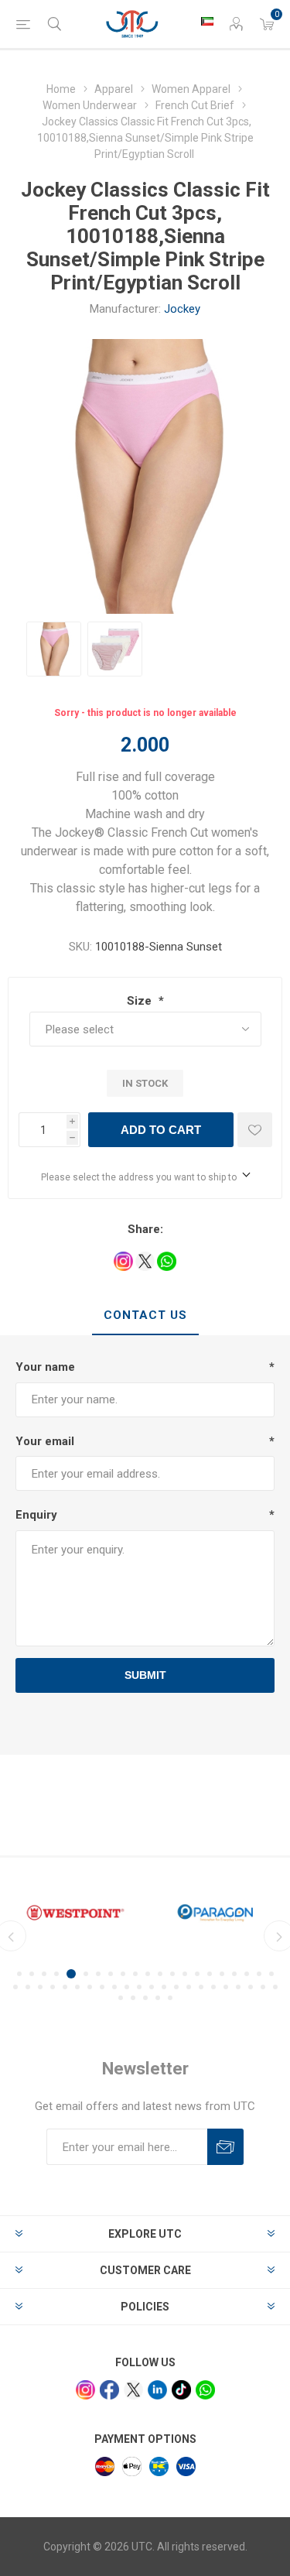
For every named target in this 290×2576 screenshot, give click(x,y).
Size (141, 1001)
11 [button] (148, 1974)
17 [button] (222, 1974)
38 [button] (213, 1987)
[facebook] (109, 2390)
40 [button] (238, 1987)
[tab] (145, 1316)
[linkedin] (157, 2390)
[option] (54, 649)
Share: (145, 1229)
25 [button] (53, 1987)
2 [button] (32, 1974)
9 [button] (123, 1974)
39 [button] (226, 1987)
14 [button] (185, 1974)
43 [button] (275, 1987)
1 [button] (19, 1974)
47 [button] (158, 1998)
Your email (45, 1441)
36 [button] (189, 1987)
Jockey (182, 309)
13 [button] (172, 1974)
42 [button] (263, 1987)
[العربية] (207, 21)
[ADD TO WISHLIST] (255, 1130)
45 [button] (133, 1998)
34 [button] (164, 1987)
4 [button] (56, 1974)
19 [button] (247, 1974)
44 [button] (121, 1998)
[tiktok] (181, 2390)
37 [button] (201, 1987)
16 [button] (210, 1974)
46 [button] (145, 1998)
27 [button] (77, 1987)
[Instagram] (85, 2390)
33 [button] (152, 1987)
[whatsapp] (205, 2390)
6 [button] (86, 1974)
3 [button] (44, 1974)
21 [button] (271, 1974)
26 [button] (65, 1987)
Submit (145, 1675)
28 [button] (90, 1987)
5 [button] (71, 1974)
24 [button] (40, 1987)
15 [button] (197, 1974)
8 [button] (111, 1974)
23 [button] (28, 1987)
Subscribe (225, 2147)
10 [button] (135, 1974)
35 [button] (176, 1987)
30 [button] (114, 1987)
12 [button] (160, 1974)
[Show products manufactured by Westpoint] (75, 1913)
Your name (45, 1367)
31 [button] (127, 1987)
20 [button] (259, 1974)
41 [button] (251, 1987)
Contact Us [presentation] (145, 1315)
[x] (133, 2390)
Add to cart (161, 1130)
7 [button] (98, 1974)
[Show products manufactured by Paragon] (215, 1913)
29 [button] (102, 1987)
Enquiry (36, 1515)
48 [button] (170, 1998)
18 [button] (234, 1974)
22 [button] (15, 1987)
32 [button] (139, 1987)
